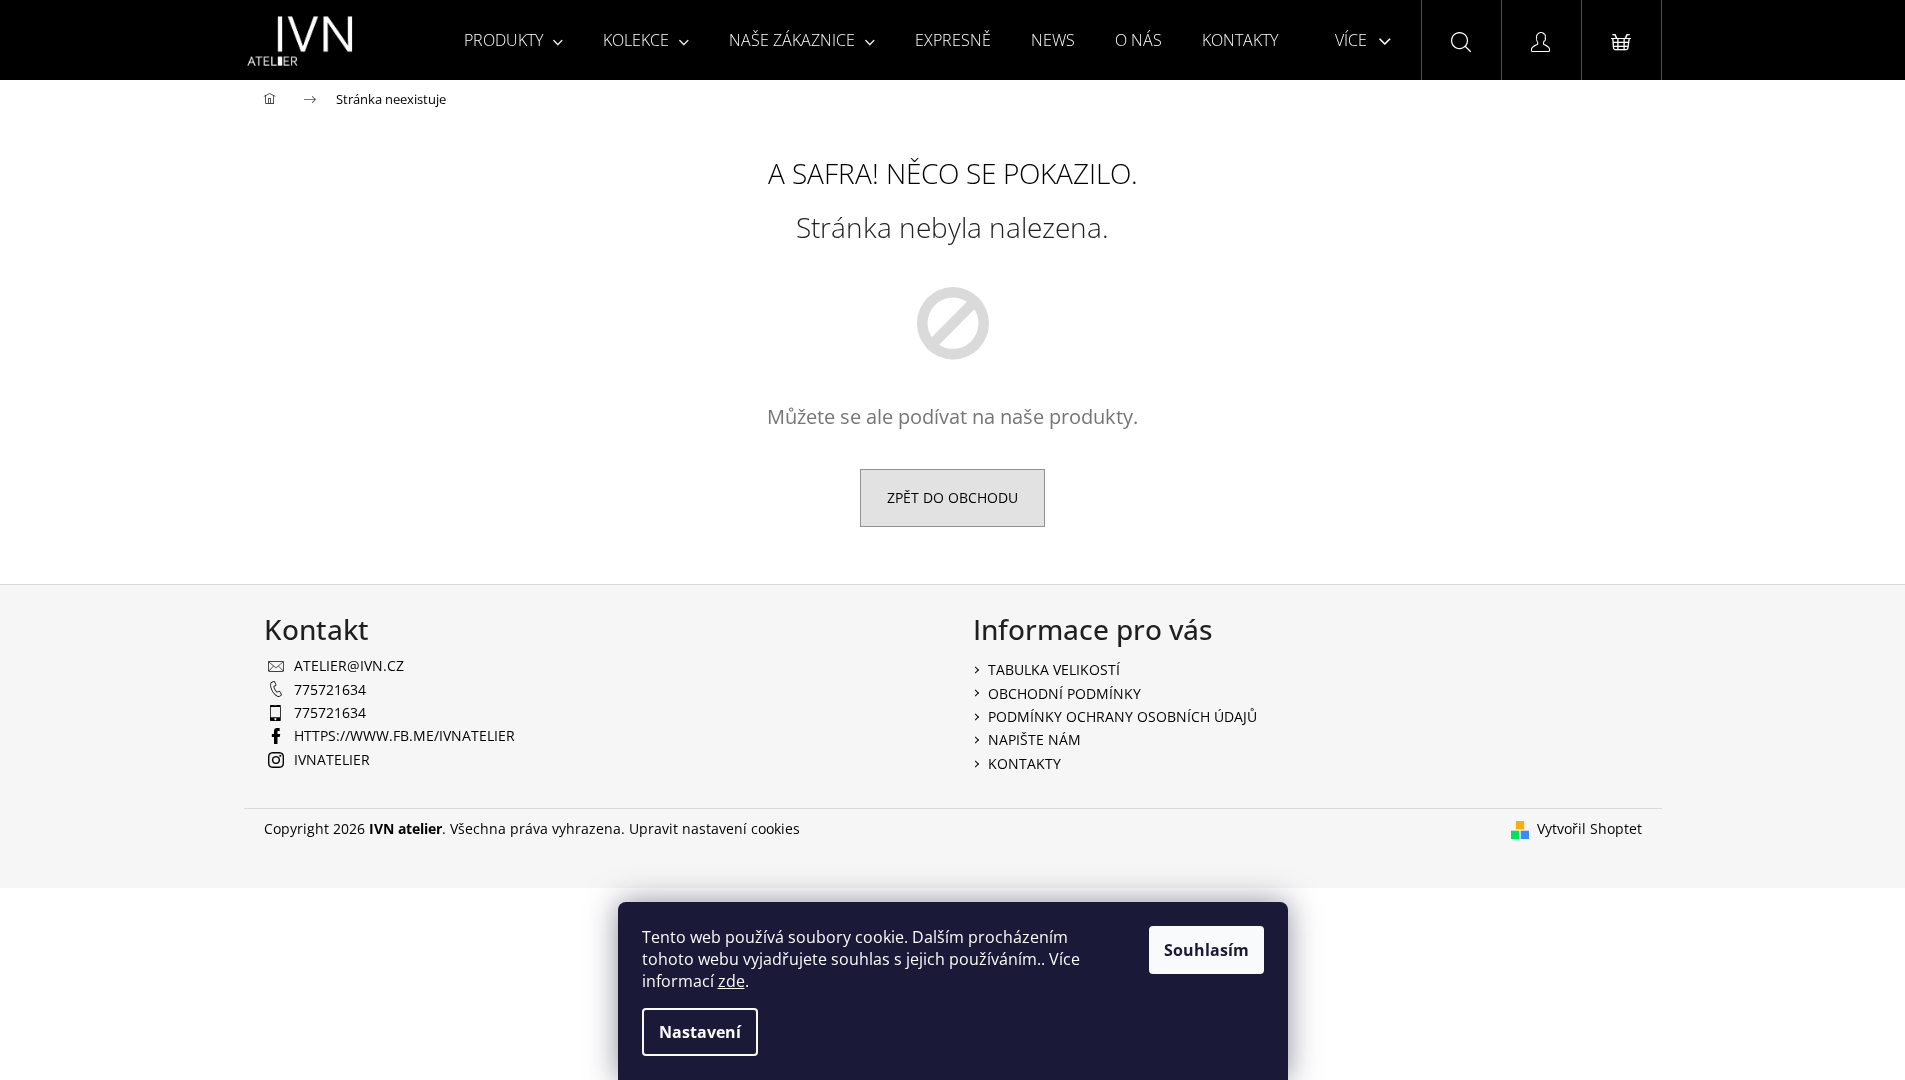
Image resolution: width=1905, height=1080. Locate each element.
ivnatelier (332, 759)
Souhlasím (1206, 950)
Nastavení (700, 1032)
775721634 (330, 689)
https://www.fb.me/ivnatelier (404, 735)
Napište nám (1034, 739)
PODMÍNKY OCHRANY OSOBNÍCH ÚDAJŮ (1122, 716)
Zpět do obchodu (952, 497)
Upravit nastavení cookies (714, 828)
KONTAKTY (1024, 763)
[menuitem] (513, 40)
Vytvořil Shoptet (1589, 828)
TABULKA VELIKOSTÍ (1054, 669)
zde (731, 981)
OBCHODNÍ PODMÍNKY (1064, 693)
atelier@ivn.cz (349, 665)
